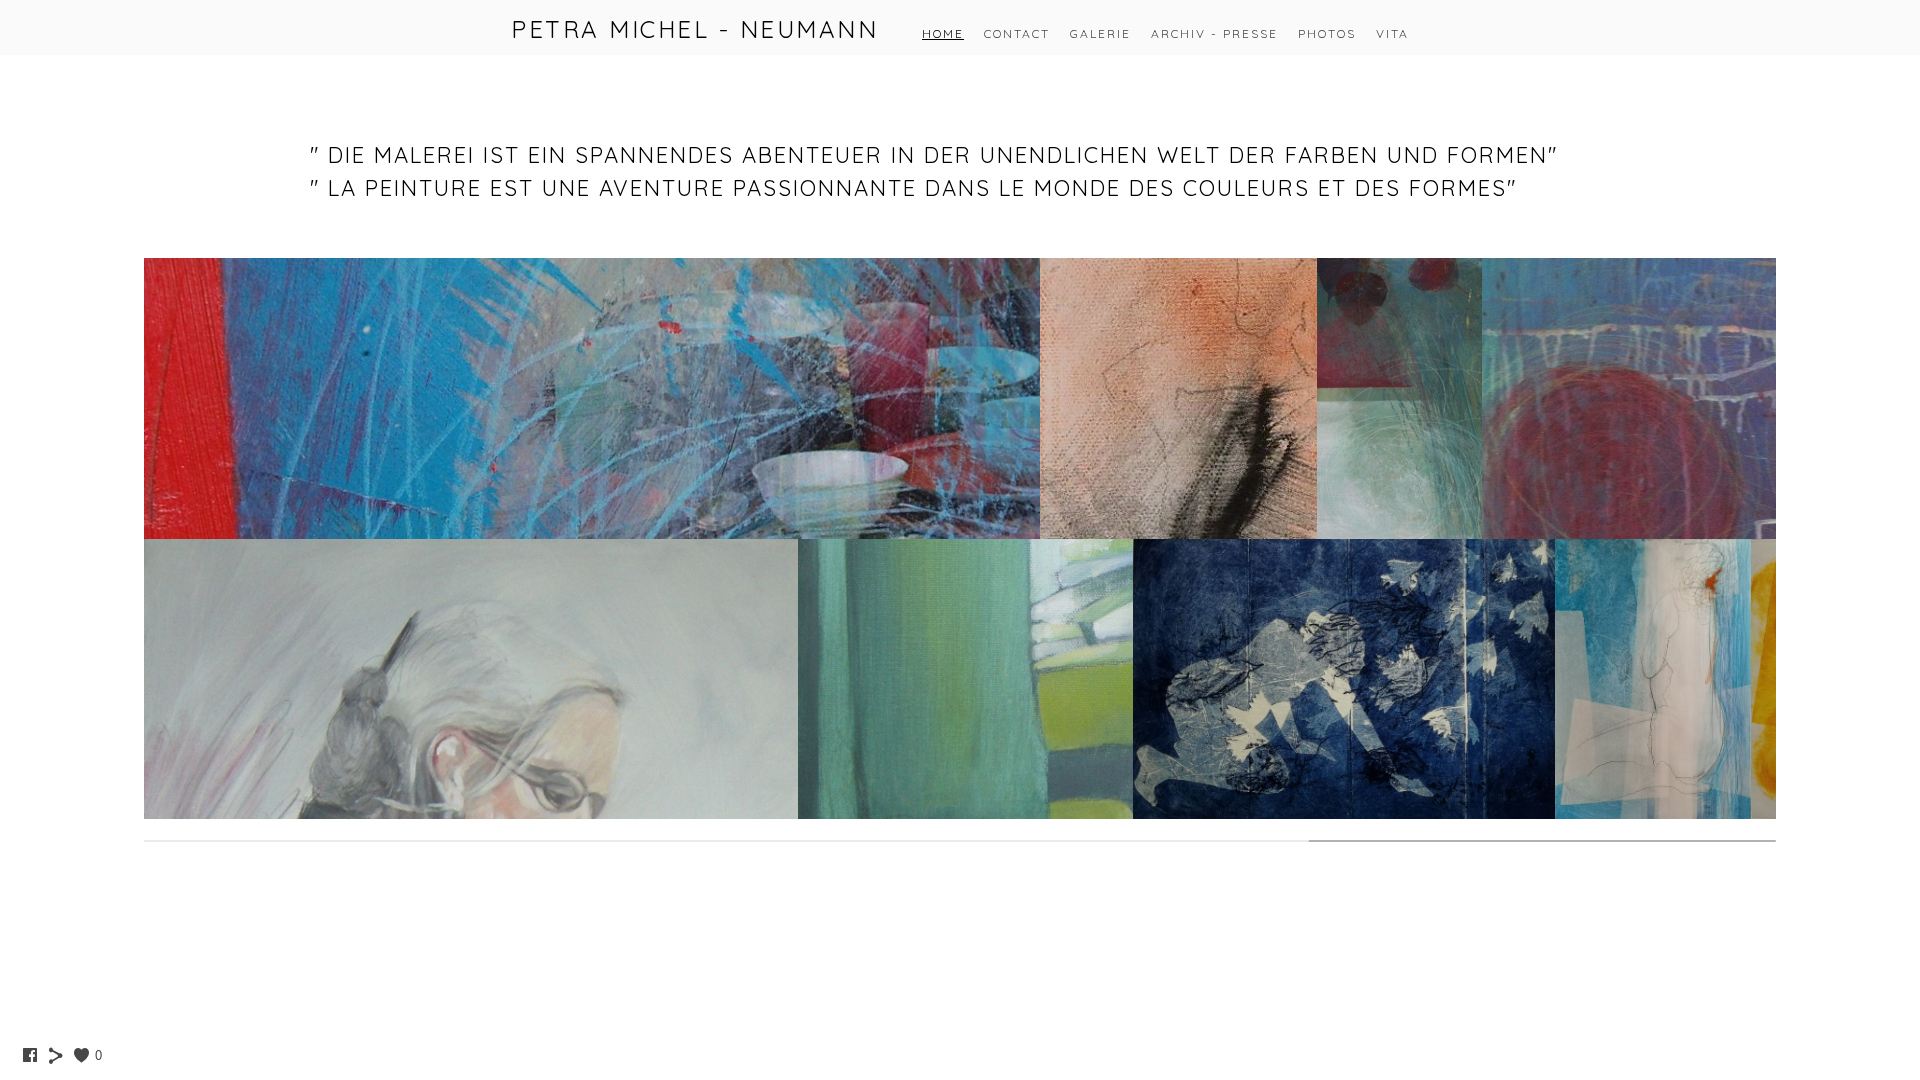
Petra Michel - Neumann (694, 29)
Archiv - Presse (1214, 33)
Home (943, 33)
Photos (1327, 33)
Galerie (1100, 33)
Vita (1392, 33)
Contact (1017, 33)
